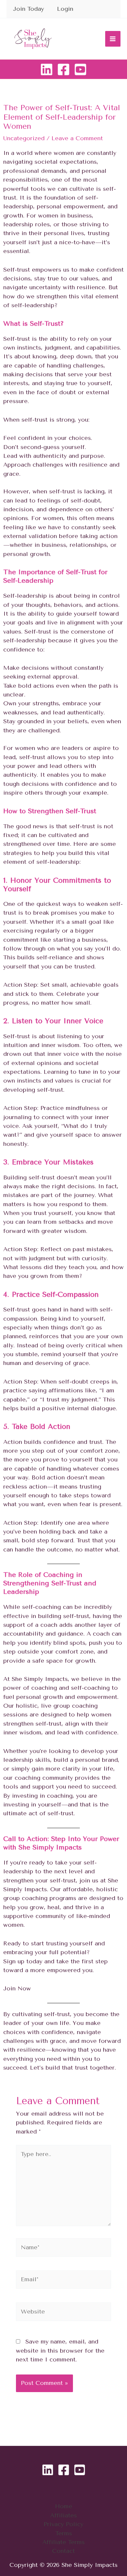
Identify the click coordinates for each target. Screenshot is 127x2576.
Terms (64, 2533)
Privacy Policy (63, 2524)
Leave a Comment (77, 138)
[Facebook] (63, 69)
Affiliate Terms (63, 2542)
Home (64, 2506)
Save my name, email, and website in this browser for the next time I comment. (60, 2351)
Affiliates (63, 2515)
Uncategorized (24, 138)
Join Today (28, 9)
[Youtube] (80, 69)
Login (65, 9)
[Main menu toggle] (113, 39)
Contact (63, 2551)
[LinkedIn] (47, 69)
